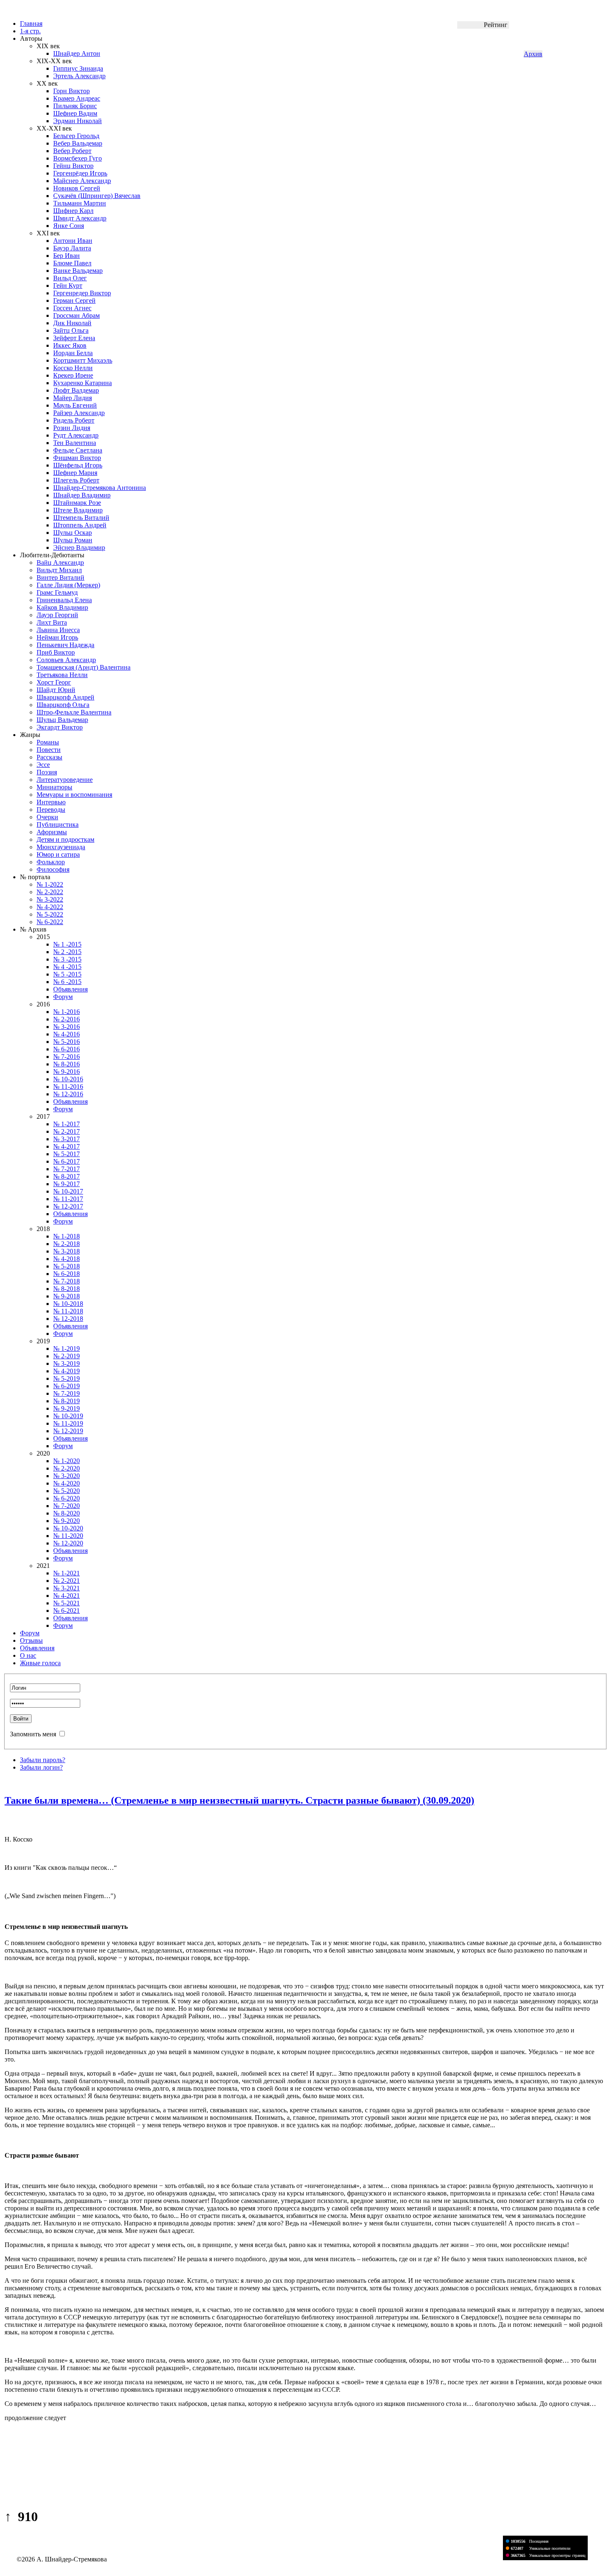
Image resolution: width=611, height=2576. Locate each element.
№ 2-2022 (50, 892)
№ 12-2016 (68, 1094)
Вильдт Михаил (59, 570)
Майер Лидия (73, 398)
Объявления (70, 989)
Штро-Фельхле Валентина (74, 712)
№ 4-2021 (67, 1596)
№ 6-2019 (67, 1386)
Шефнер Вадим (75, 113)
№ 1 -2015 (67, 944)
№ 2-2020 (67, 1468)
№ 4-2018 (67, 1259)
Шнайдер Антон (77, 53)
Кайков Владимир (62, 607)
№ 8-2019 (67, 1401)
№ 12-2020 (68, 1543)
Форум (63, 997)
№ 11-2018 (68, 1311)
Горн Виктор (71, 91)
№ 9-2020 (67, 1521)
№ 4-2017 (67, 1146)
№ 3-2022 (50, 899)
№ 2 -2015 (67, 952)
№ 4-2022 (50, 907)
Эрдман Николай (78, 121)
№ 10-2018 (68, 1304)
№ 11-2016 (68, 1087)
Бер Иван (67, 256)
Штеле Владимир (78, 510)
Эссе (43, 765)
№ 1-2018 (67, 1236)
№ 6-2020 (67, 1498)
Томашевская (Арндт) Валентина (84, 667)
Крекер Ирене (73, 375)
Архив (533, 54)
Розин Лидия (72, 428)
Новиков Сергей (77, 188)
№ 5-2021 (67, 1603)
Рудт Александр (76, 435)
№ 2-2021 (67, 1581)
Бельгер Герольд (76, 136)
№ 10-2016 (68, 1079)
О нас (28, 1655)
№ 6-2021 (67, 1611)
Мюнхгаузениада (61, 847)
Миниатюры (54, 787)
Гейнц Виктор (73, 166)
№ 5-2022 (50, 914)
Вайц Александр (60, 562)
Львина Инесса (58, 630)
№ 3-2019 (67, 1363)
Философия (53, 869)
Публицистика (58, 824)
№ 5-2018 (67, 1266)
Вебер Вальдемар (78, 143)
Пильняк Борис (75, 106)
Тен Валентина (75, 443)
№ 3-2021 (67, 1588)
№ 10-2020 (68, 1528)
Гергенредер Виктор (82, 293)
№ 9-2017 (67, 1184)
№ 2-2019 (67, 1356)
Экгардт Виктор (60, 727)
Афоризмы (52, 832)
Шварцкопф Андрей (65, 697)
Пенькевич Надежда (65, 645)
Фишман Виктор (77, 458)
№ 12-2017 (68, 1206)
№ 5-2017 (67, 1154)
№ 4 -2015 (67, 967)
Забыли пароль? (43, 1760)
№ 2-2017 (67, 1131)
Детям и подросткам (65, 839)
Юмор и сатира (58, 854)
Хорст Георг (54, 682)
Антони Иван (73, 241)
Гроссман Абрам (76, 315)
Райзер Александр (79, 413)
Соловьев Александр (66, 660)
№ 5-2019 (67, 1378)
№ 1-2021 (67, 1573)
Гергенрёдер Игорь (80, 173)
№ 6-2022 (50, 922)
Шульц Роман (73, 540)
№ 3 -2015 (67, 959)
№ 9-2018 (67, 1296)
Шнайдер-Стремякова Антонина (100, 488)
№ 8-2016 (67, 1064)
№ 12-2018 (68, 1319)
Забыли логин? (41, 1767)
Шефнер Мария (75, 473)
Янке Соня (69, 226)
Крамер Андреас (77, 98)
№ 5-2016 (67, 1042)
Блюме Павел (72, 263)
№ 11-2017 (68, 1199)
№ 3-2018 (67, 1251)
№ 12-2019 (68, 1431)
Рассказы (49, 757)
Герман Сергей (74, 300)
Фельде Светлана (78, 450)
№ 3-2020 (67, 1476)
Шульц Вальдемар (62, 720)
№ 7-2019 (67, 1393)
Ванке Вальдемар (78, 271)
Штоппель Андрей (80, 525)
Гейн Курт (68, 286)
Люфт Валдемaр (76, 390)
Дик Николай (72, 323)
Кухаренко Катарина (83, 383)
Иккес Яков (70, 345)
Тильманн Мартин (80, 203)
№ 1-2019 (67, 1349)
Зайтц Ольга (71, 330)
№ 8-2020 (67, 1513)
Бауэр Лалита (72, 248)
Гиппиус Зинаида (78, 68)
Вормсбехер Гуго (78, 158)
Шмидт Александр (80, 218)
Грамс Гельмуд (57, 592)
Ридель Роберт (74, 420)
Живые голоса (40, 1663)
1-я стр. (30, 31)
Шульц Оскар (73, 533)
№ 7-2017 (67, 1169)
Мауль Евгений (75, 405)
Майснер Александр (82, 181)
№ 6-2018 (67, 1274)
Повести (49, 750)
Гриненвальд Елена (64, 600)
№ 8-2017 (67, 1176)
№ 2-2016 (67, 1019)
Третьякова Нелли (62, 675)
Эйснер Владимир (79, 548)
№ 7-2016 (67, 1057)
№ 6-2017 (67, 1161)
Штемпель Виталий (81, 518)
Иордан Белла (73, 353)
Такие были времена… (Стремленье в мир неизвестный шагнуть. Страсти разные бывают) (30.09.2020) (239, 1800)
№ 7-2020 (67, 1506)
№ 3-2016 (67, 1027)
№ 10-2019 (68, 1416)
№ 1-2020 (67, 1461)
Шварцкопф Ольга (63, 705)
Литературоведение (65, 780)
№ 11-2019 (68, 1423)
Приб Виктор (56, 652)
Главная (31, 23)
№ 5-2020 (67, 1491)
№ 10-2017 (68, 1191)
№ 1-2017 (67, 1124)
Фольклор (51, 862)
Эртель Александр (79, 76)
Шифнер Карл (73, 211)
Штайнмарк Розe (77, 503)
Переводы (51, 810)
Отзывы (31, 1640)
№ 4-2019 (67, 1371)
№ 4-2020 (67, 1483)
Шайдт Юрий (56, 690)
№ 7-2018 (67, 1281)
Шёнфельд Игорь (78, 465)
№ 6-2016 (67, 1049)
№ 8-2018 (67, 1289)
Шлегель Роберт (76, 480)
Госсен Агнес (72, 308)
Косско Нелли (73, 368)
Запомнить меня (33, 1734)
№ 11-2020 (68, 1536)
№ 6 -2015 (67, 982)
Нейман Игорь (57, 637)
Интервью (51, 802)
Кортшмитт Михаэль (83, 360)
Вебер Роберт (72, 151)
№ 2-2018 (67, 1244)
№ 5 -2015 (67, 974)
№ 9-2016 (67, 1072)
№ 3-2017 (67, 1139)
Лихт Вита (52, 622)
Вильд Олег (70, 278)
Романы (48, 742)
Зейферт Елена (74, 338)
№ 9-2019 (67, 1408)
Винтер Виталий (60, 577)
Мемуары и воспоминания (74, 795)
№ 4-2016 (67, 1034)
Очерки (47, 817)
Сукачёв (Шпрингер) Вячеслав (97, 196)
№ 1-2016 (67, 1012)
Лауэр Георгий (57, 615)
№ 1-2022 (50, 884)
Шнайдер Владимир (82, 495)
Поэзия (47, 772)
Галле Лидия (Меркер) (68, 585)
